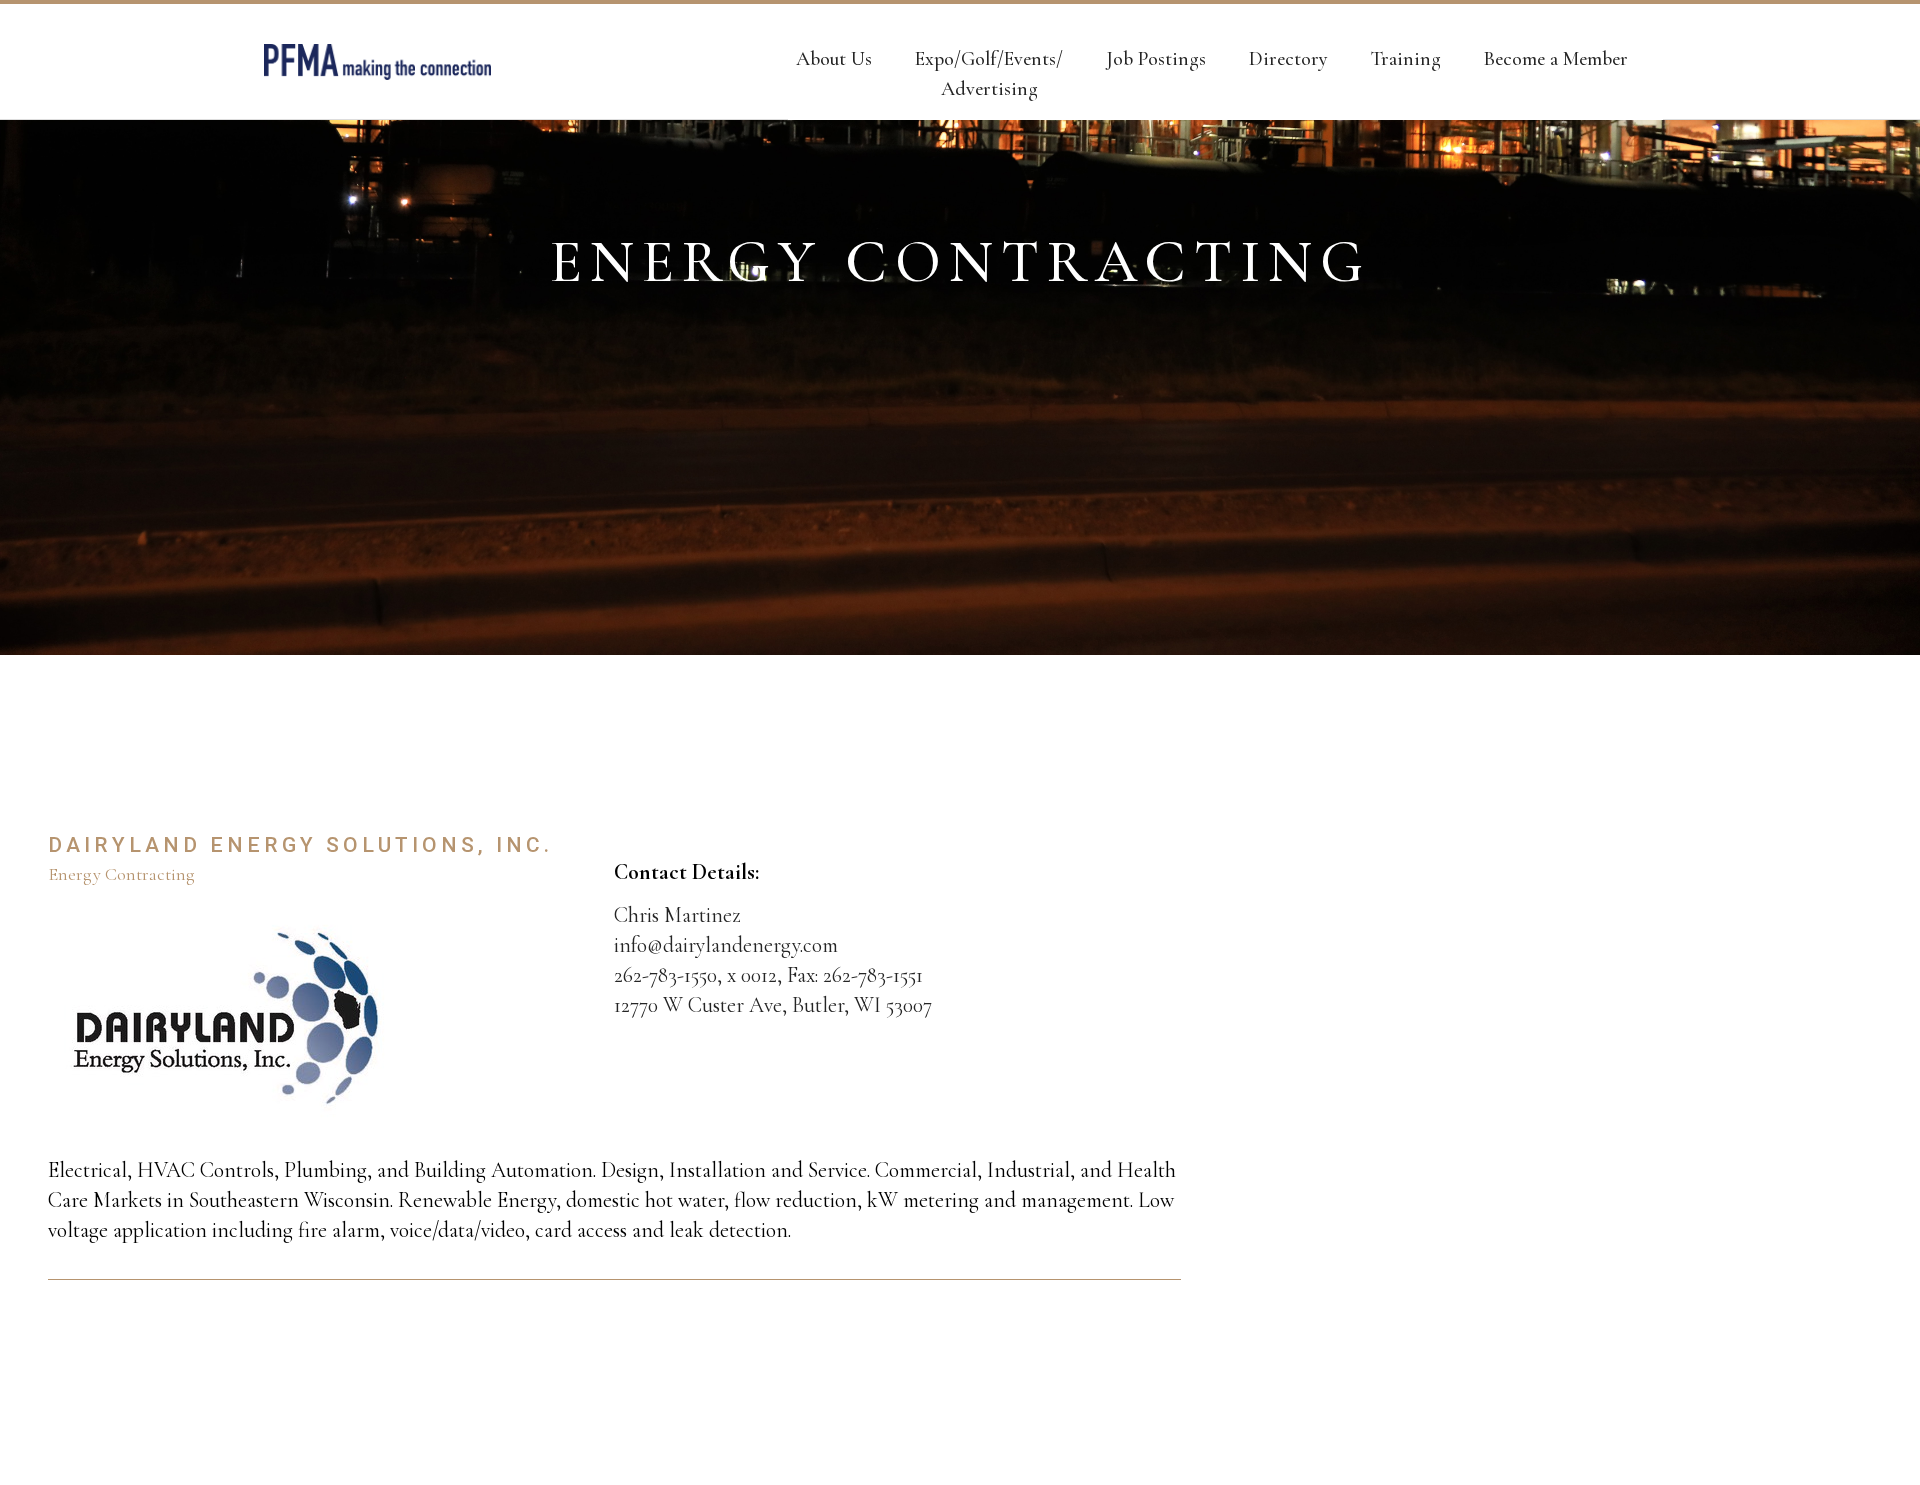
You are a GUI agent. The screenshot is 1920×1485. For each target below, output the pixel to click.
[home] (377, 62)
